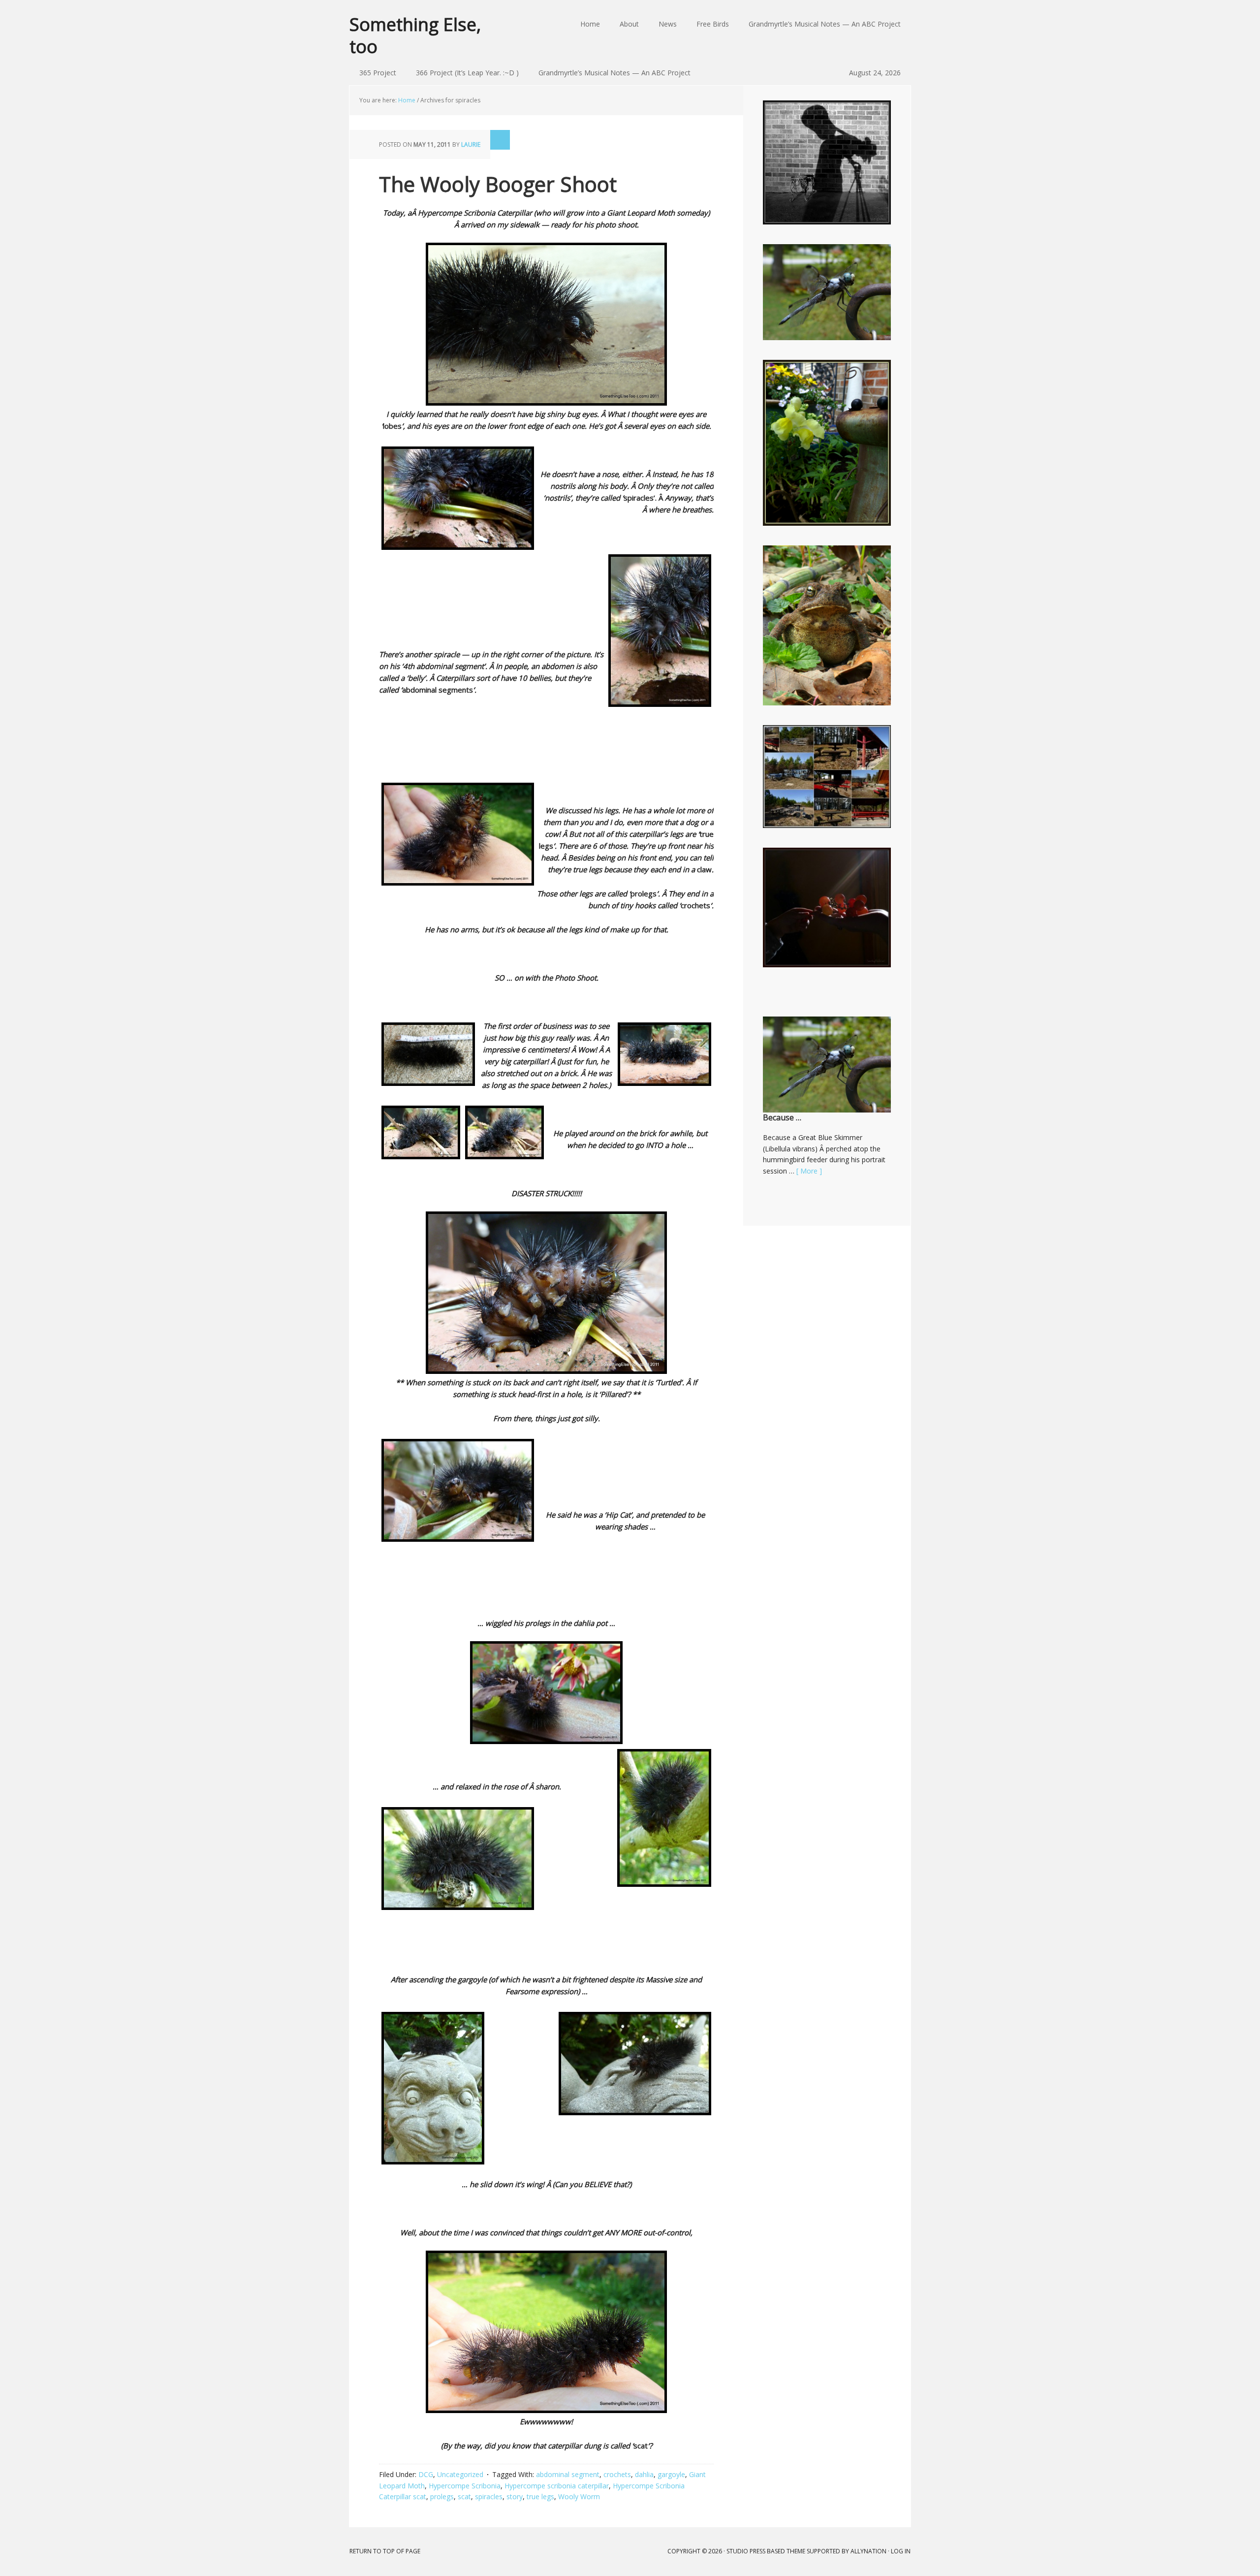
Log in (901, 2551)
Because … (782, 1117)
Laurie (471, 144)
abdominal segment (568, 2474)
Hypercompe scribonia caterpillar (557, 2486)
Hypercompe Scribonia (465, 2486)
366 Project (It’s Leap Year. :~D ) (467, 73)
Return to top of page (385, 2551)
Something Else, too (415, 35)
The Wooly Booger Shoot (498, 184)
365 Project (378, 73)
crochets (617, 2474)
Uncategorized (460, 2474)
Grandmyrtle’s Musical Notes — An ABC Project (614, 73)
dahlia (644, 2474)
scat (464, 2496)
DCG (426, 2474)
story (515, 2496)
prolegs (442, 2496)
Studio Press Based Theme (766, 2551)
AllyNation (868, 2551)
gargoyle (671, 2474)
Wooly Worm (579, 2496)
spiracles (489, 2496)
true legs (540, 2496)
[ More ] (809, 1171)
